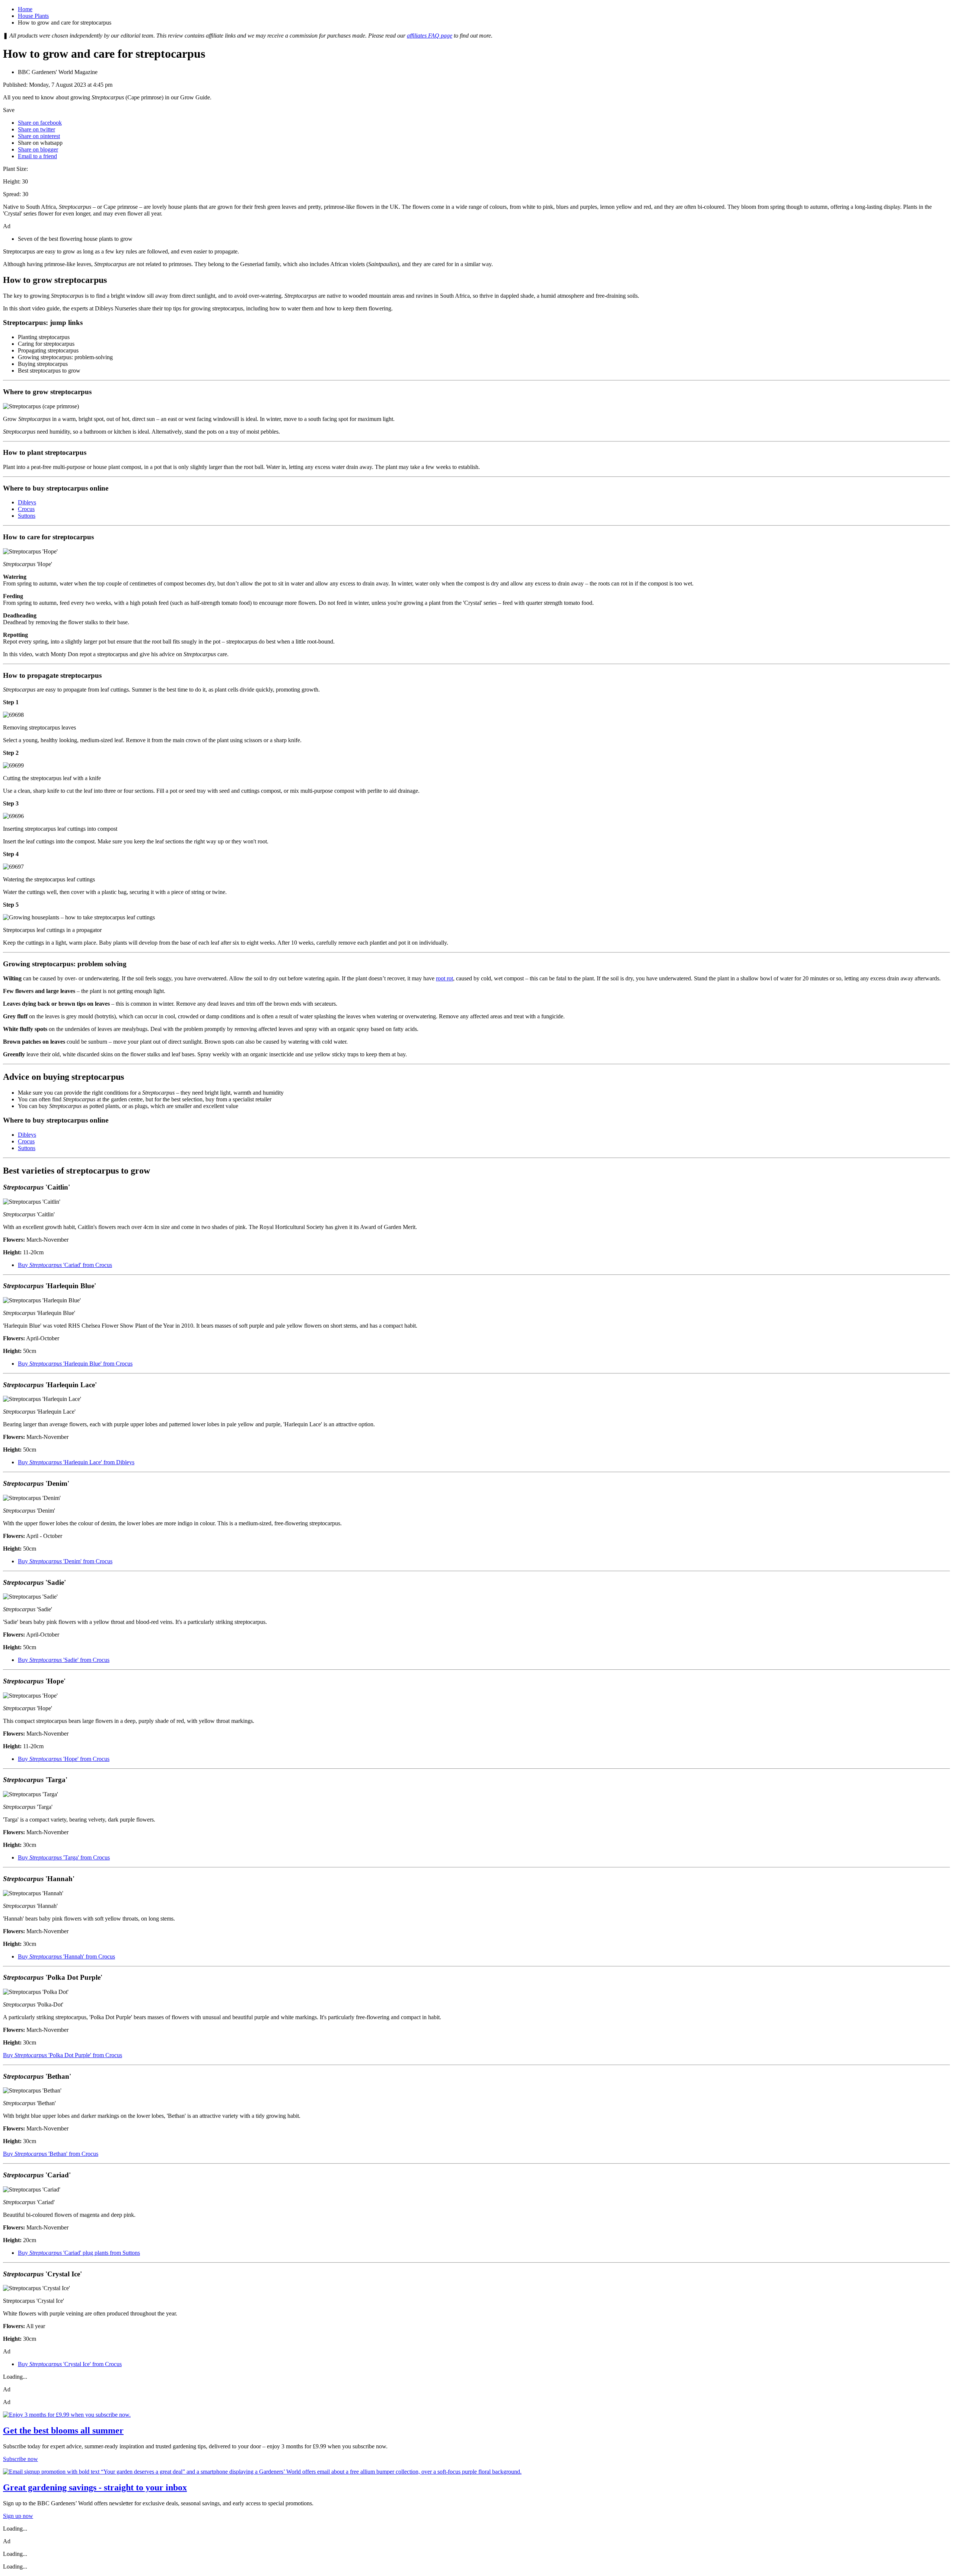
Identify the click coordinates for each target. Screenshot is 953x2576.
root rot (444, 978)
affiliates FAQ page (430, 36)
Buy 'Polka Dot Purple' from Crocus (63, 2055)
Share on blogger (38, 149)
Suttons (27, 516)
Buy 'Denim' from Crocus (65, 1561)
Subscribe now (20, 2459)
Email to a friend (37, 156)
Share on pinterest (39, 136)
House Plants (33, 16)
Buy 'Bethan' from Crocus (51, 2154)
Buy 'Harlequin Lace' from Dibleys (76, 1462)
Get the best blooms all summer (63, 2430)
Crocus (26, 509)
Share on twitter (36, 129)
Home (25, 9)
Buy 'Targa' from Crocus (64, 1857)
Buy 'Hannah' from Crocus (66, 1956)
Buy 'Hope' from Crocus (64, 1759)
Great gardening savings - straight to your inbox (95, 2487)
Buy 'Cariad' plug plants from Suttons (79, 2253)
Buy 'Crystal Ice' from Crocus (70, 2364)
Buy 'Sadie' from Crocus (64, 1660)
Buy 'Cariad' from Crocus (65, 1265)
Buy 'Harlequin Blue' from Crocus (75, 1364)
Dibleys (27, 502)
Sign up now (18, 2516)
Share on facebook (40, 123)
